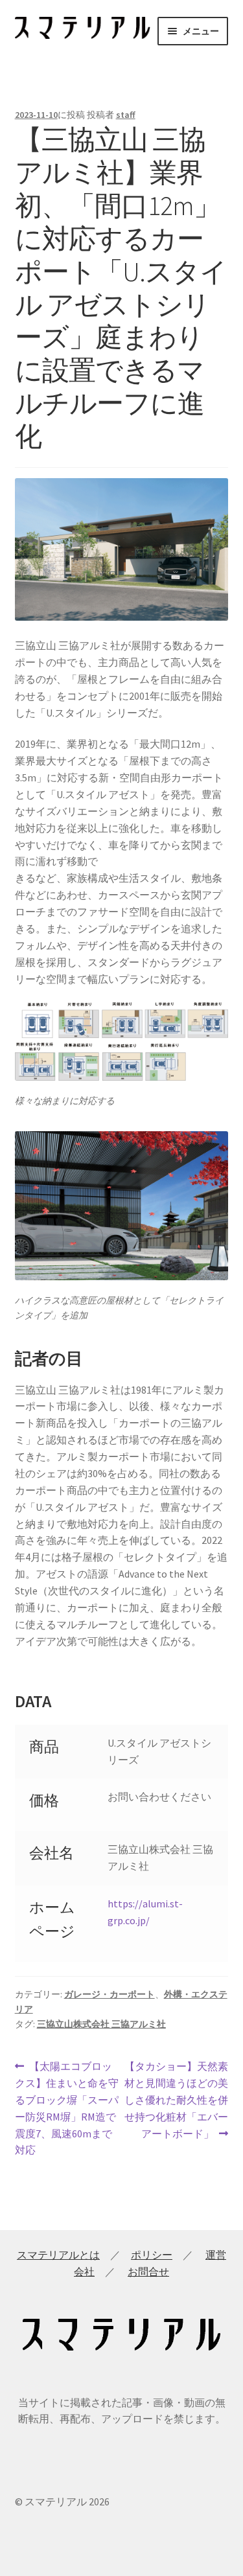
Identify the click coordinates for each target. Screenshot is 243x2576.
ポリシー (152, 2255)
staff (126, 115)
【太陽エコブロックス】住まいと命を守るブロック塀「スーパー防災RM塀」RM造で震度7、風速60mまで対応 (67, 2108)
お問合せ (148, 2271)
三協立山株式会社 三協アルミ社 (101, 2024)
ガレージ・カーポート (110, 1994)
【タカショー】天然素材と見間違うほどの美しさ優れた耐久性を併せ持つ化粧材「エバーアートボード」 (176, 2099)
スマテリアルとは (58, 2255)
